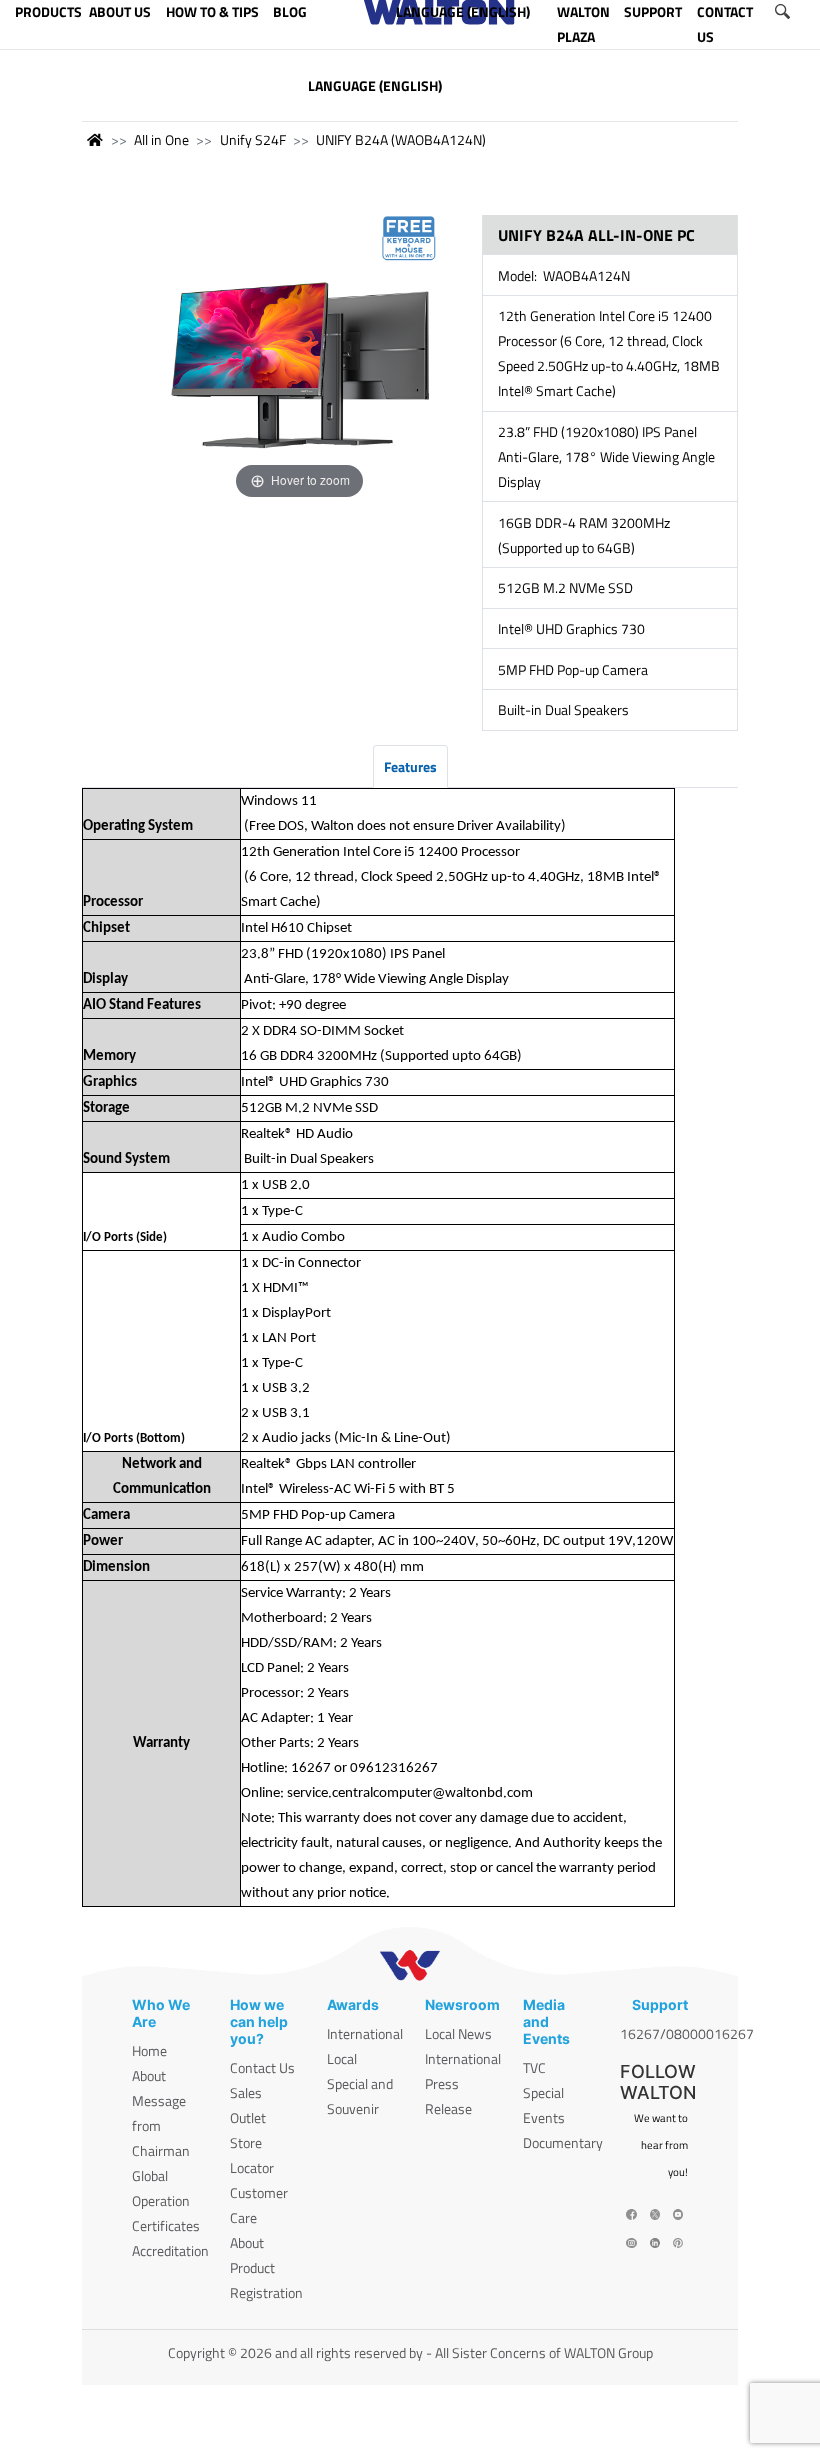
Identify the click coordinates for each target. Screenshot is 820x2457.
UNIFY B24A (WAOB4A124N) (401, 139)
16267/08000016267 (687, 2033)
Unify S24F (253, 139)
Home (149, 2050)
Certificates (166, 2225)
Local (342, 2058)
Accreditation (170, 2250)
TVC (534, 2067)
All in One (161, 139)
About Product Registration (266, 2267)
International (365, 2033)
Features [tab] (410, 766)
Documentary (563, 2142)
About (149, 2075)
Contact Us (262, 2067)
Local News (458, 2033)
